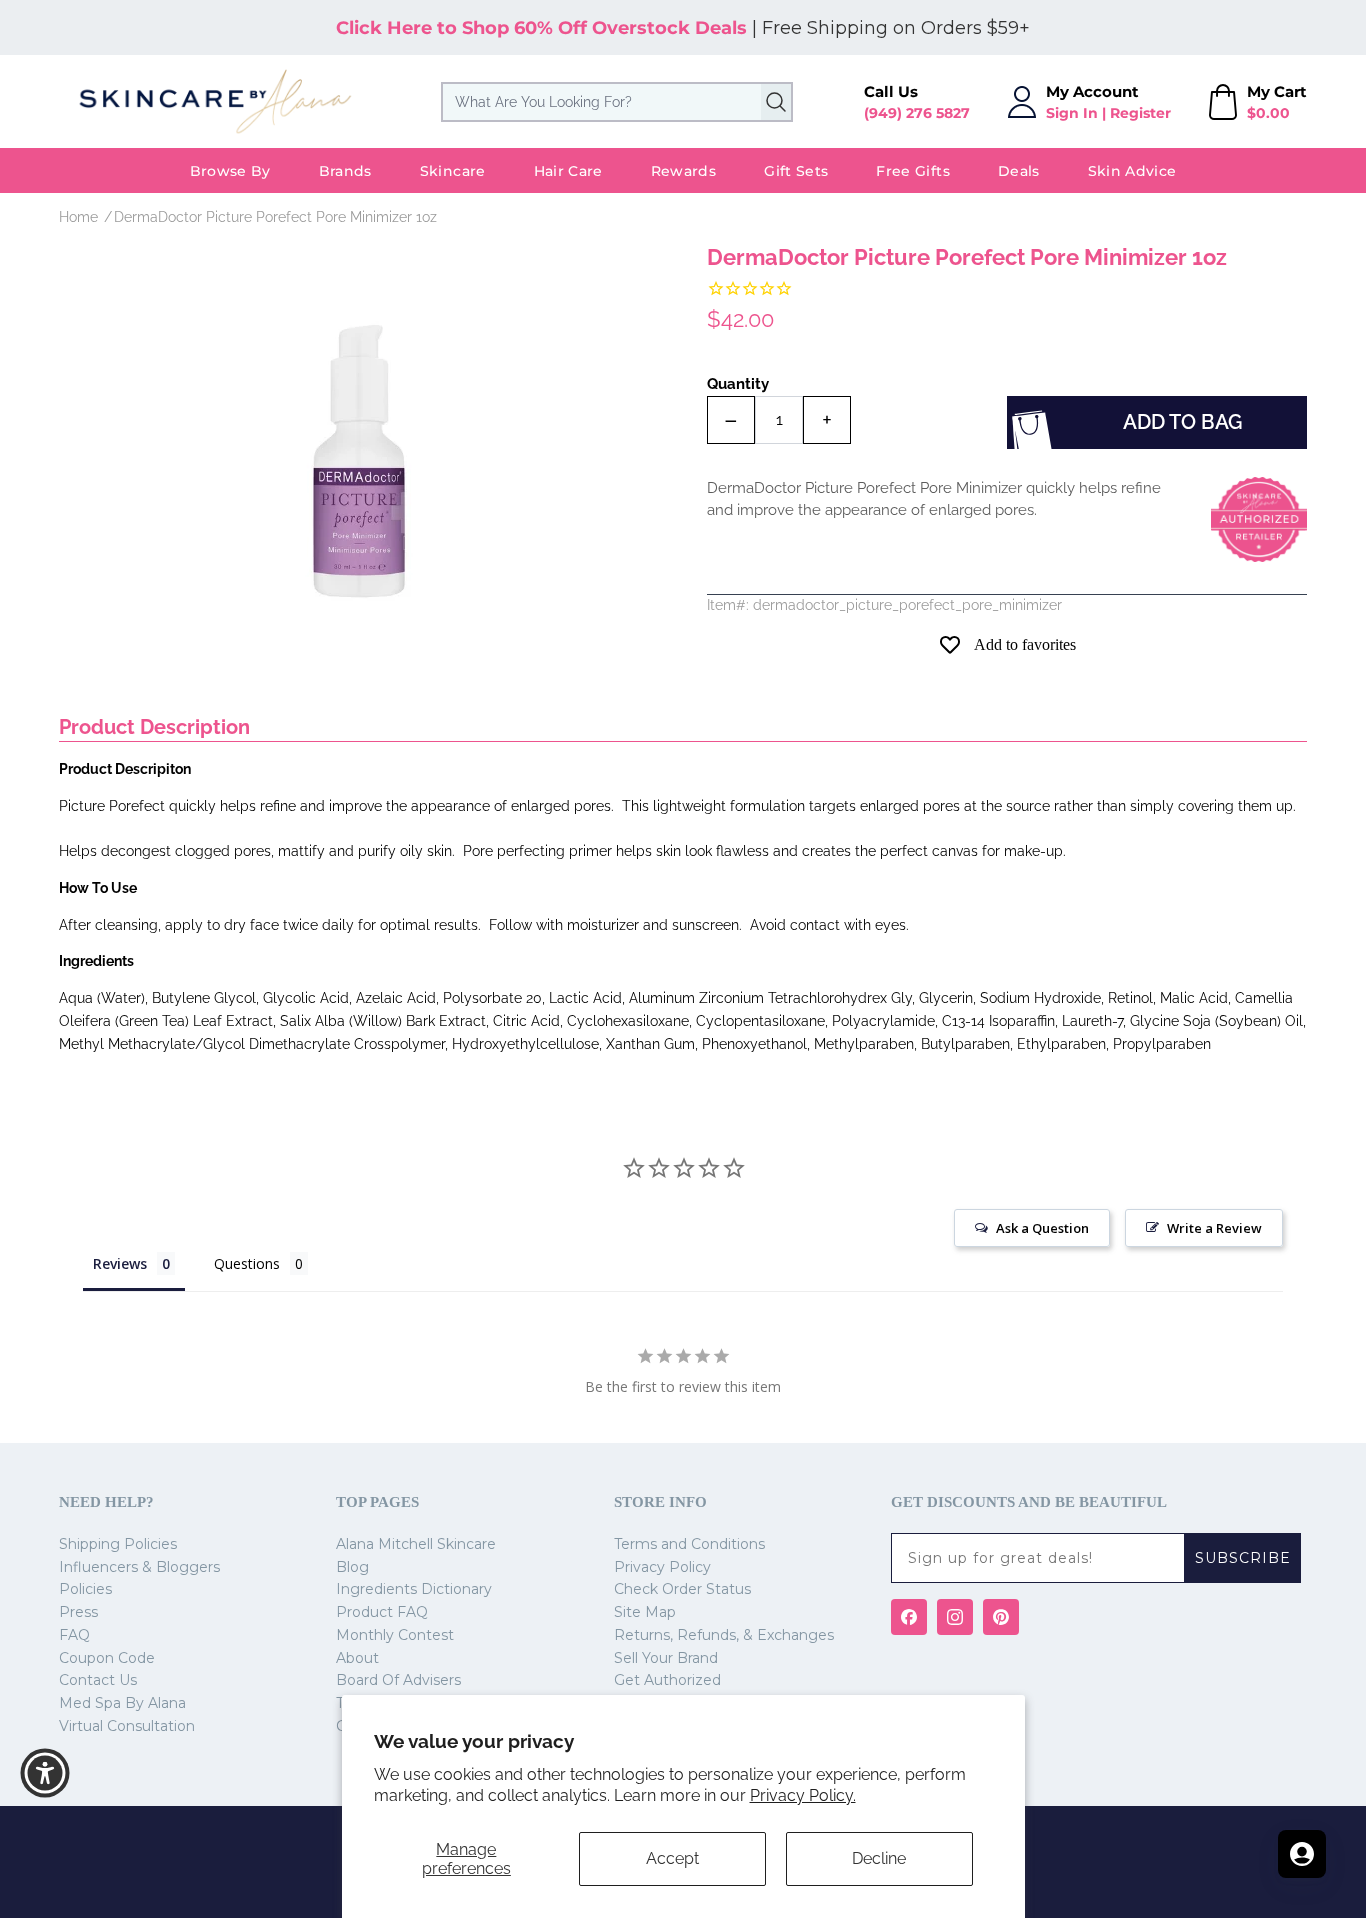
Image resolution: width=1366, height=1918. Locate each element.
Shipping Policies (118, 1544)
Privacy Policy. (803, 1795)
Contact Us (98, 1680)
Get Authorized (667, 1680)
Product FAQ (382, 1612)
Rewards (683, 171)
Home (78, 217)
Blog (352, 1567)
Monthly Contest (395, 1635)
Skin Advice (1132, 171)
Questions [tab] (247, 1263)
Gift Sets (796, 171)
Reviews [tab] (120, 1263)
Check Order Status (682, 1589)
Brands (345, 171)
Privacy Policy (662, 1567)
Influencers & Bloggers (139, 1567)
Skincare (453, 171)
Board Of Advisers (398, 1680)
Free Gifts (913, 171)
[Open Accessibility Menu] (45, 1773)
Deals (1019, 171)
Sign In (1072, 113)
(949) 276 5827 (917, 113)
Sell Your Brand (666, 1658)
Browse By (230, 171)
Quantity (738, 384)
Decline (879, 1858)
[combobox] (617, 102)
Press (78, 1612)
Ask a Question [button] (1042, 1228)
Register (1140, 113)
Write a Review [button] (1214, 1228)
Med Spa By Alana (122, 1703)
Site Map (645, 1612)
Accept (672, 1858)
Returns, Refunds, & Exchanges (724, 1635)
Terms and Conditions (689, 1544)
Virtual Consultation (127, 1726)
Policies (85, 1589)
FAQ (74, 1635)
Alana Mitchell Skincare (416, 1544)
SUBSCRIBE (1243, 1558)
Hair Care (568, 171)
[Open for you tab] (1302, 1854)
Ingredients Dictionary (414, 1589)
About (357, 1658)
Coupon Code (107, 1658)
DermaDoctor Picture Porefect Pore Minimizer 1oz (275, 217)
